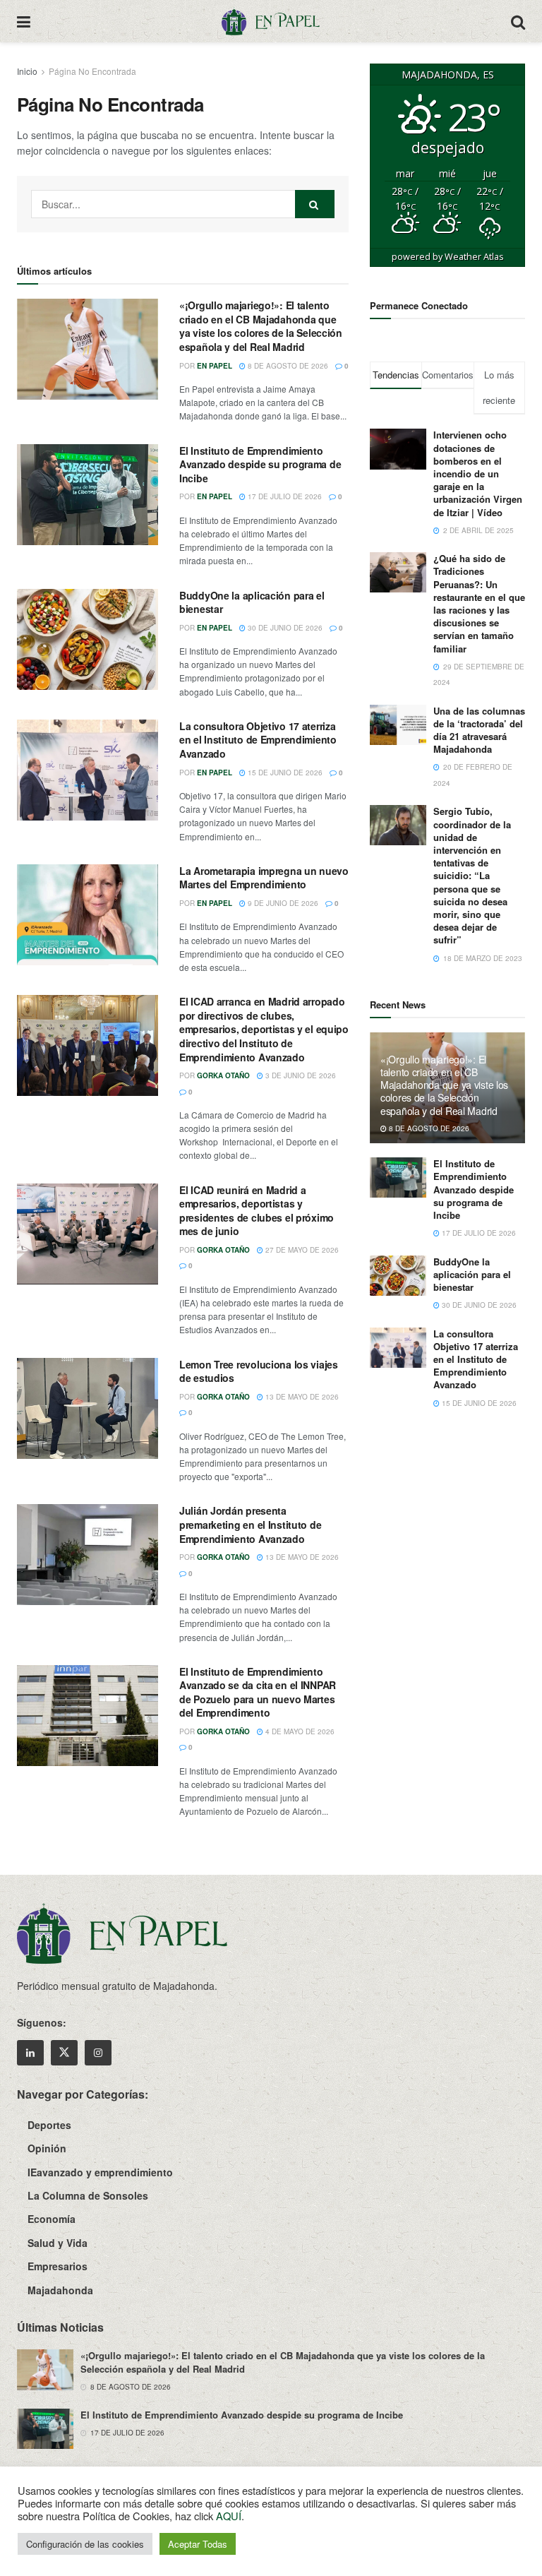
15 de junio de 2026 (284, 773)
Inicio (27, 71)
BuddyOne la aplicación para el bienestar (252, 602)
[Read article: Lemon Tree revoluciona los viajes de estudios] (88, 1408)
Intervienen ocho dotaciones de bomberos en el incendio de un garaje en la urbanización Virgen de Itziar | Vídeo (478, 473)
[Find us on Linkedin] (30, 2053)
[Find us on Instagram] (98, 2053)
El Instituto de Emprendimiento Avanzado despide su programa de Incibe (260, 464)
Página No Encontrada (92, 71)
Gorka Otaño (223, 1075)
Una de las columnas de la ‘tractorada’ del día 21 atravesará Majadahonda (479, 730)
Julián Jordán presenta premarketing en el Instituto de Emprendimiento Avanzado (250, 1524)
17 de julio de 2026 (284, 496)
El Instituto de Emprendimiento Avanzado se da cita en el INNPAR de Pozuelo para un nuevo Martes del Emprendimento (258, 1692)
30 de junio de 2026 (284, 628)
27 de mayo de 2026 (301, 1250)
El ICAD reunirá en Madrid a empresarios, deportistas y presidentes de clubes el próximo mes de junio (257, 1211)
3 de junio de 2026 (300, 1075)
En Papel (215, 366)
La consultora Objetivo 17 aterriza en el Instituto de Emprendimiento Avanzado (258, 740)
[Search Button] (518, 21)
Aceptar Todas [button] (198, 2544)
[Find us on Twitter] (64, 2053)
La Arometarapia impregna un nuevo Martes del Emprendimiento (264, 878)
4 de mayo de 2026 (299, 1731)
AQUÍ (229, 2516)
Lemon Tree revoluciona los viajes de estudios (259, 1371)
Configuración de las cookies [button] (85, 2544)
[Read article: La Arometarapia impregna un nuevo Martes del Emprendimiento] (88, 915)
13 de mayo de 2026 (301, 1397)
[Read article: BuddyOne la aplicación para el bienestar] (88, 639)
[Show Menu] (24, 21)
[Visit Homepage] (270, 21)
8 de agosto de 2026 (287, 366)
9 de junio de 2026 (282, 903)
